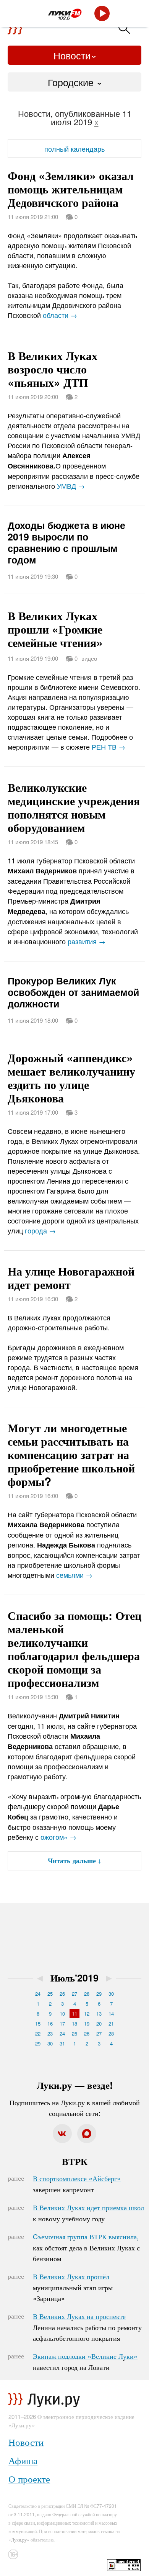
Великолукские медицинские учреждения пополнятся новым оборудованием (74, 807)
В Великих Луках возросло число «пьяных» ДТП (53, 369)
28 (87, 1994)
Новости (72, 55)
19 (87, 2023)
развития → (87, 941)
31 (62, 2043)
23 (50, 2033)
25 (50, 1994)
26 (62, 1994)
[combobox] (74, 82)
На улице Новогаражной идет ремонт (71, 1277)
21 (111, 2023)
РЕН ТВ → (109, 747)
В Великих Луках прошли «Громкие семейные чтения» (55, 629)
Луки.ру (19, 2539)
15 (38, 2023)
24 (38, 1994)
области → (60, 315)
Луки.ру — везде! (75, 2085)
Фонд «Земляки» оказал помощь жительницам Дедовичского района (71, 189)
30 (111, 1994)
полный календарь (74, 149)
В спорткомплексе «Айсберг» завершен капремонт (77, 2184)
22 (38, 2033)
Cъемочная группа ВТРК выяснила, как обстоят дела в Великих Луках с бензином (86, 2247)
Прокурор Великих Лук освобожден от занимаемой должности (73, 992)
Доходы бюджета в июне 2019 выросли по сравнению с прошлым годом (66, 542)
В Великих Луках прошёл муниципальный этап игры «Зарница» (73, 2287)
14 (111, 2013)
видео (89, 658)
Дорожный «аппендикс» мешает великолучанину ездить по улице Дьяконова (71, 1078)
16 (50, 2023)
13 (99, 2013)
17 (62, 2023)
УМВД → (71, 486)
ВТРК (75, 2161)
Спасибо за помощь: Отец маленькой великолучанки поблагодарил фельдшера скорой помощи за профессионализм (74, 1649)
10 (62, 2013)
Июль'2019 (74, 1978)
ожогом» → (58, 1837)
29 (99, 1994)
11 (74, 2013)
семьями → (74, 1575)
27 (74, 1994)
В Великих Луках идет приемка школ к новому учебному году (88, 2213)
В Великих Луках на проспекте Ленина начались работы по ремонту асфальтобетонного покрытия (87, 2327)
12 (87, 2013)
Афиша (23, 2460)
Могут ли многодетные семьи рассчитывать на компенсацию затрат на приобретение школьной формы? (71, 1454)
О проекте (29, 2479)
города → (40, 1230)
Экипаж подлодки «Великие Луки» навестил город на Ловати (85, 2361)
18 (74, 2023)
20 (99, 2023)
